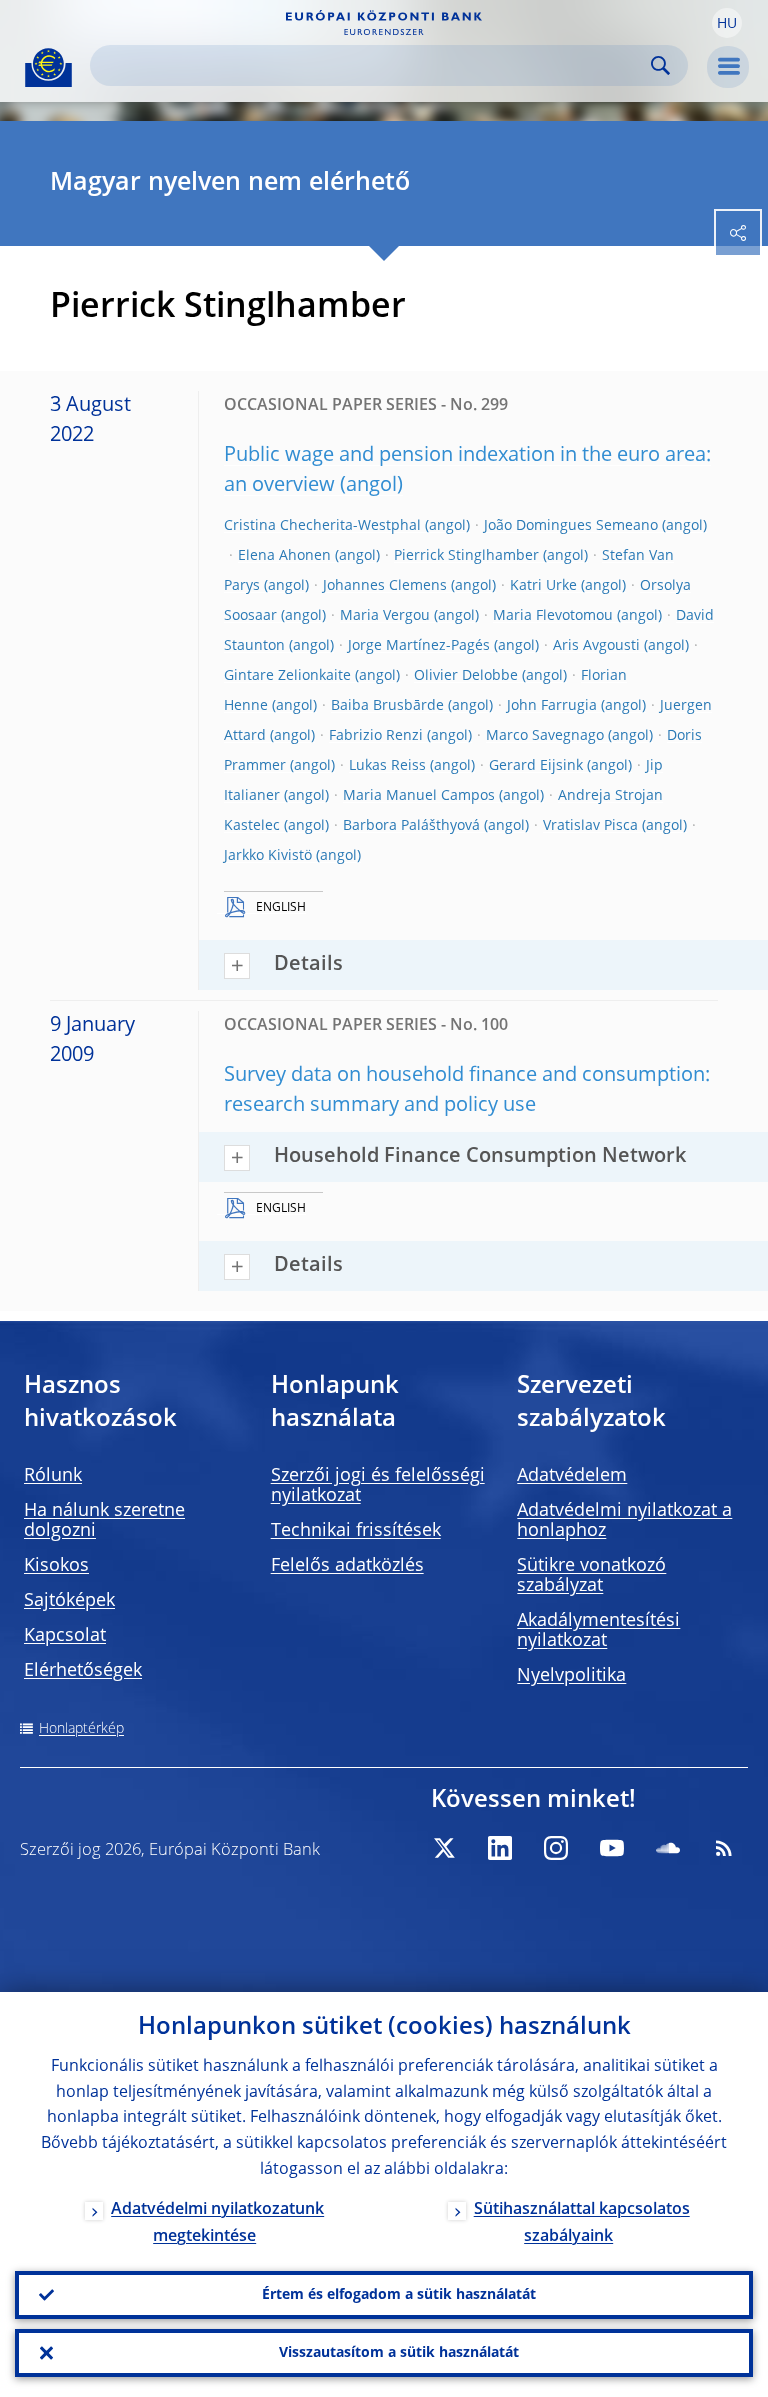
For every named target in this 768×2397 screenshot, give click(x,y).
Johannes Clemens (385, 586)
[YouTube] (612, 1848)
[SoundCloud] (668, 1848)
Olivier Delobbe (466, 676)
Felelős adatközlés (347, 1566)
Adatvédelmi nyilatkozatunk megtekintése (217, 2223)
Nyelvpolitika (571, 1676)
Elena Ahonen (284, 556)
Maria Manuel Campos (419, 796)
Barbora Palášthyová (411, 826)
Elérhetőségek (83, 1671)
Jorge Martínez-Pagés (419, 646)
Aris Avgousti (596, 646)
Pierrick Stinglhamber (466, 556)
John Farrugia (552, 706)
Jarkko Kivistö (268, 856)
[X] (444, 1848)
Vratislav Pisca (590, 826)
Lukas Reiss (387, 766)
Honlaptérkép (81, 1729)
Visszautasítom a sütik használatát (399, 2353)
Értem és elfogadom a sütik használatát (399, 2295)
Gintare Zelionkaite (287, 676)
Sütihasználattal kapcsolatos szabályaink (582, 2223)
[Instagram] (556, 1848)
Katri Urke (543, 586)
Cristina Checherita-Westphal (322, 526)
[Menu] (728, 67)
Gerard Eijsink (536, 766)
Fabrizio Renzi (376, 736)
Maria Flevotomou (553, 616)
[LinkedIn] (500, 1848)
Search (660, 65)
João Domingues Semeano (571, 526)
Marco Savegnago (545, 736)
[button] (727, 23)
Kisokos (56, 1566)
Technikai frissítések (356, 1531)
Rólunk (53, 1476)
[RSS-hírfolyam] (724, 1848)
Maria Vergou (385, 616)
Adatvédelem (572, 1476)
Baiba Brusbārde (387, 706)
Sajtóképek (69, 1601)
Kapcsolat (65, 1636)
